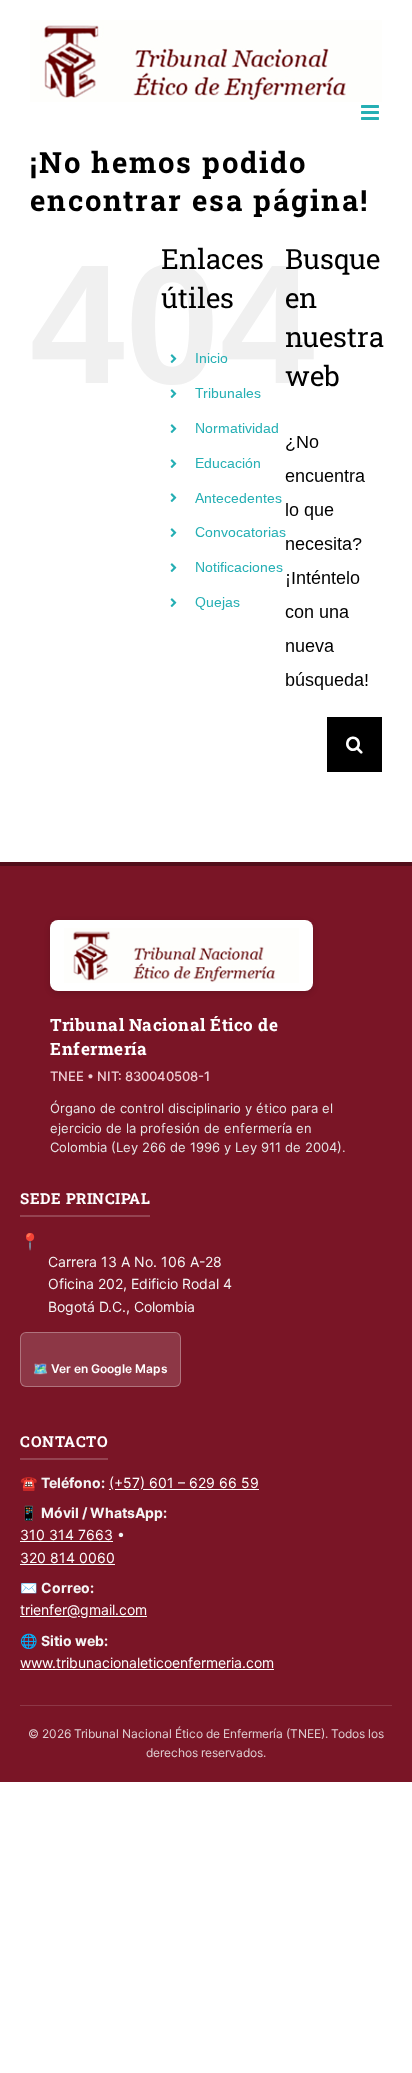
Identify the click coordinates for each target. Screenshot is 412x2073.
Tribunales (228, 393)
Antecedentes (238, 498)
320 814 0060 (67, 1557)
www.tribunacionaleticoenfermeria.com (147, 1662)
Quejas (217, 602)
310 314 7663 (66, 1534)
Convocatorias (240, 532)
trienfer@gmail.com (83, 1609)
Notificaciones (239, 567)
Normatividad (237, 428)
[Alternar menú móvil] (371, 112)
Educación (228, 463)
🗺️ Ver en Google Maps (100, 1368)
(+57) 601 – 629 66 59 (184, 1482)
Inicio (211, 358)
